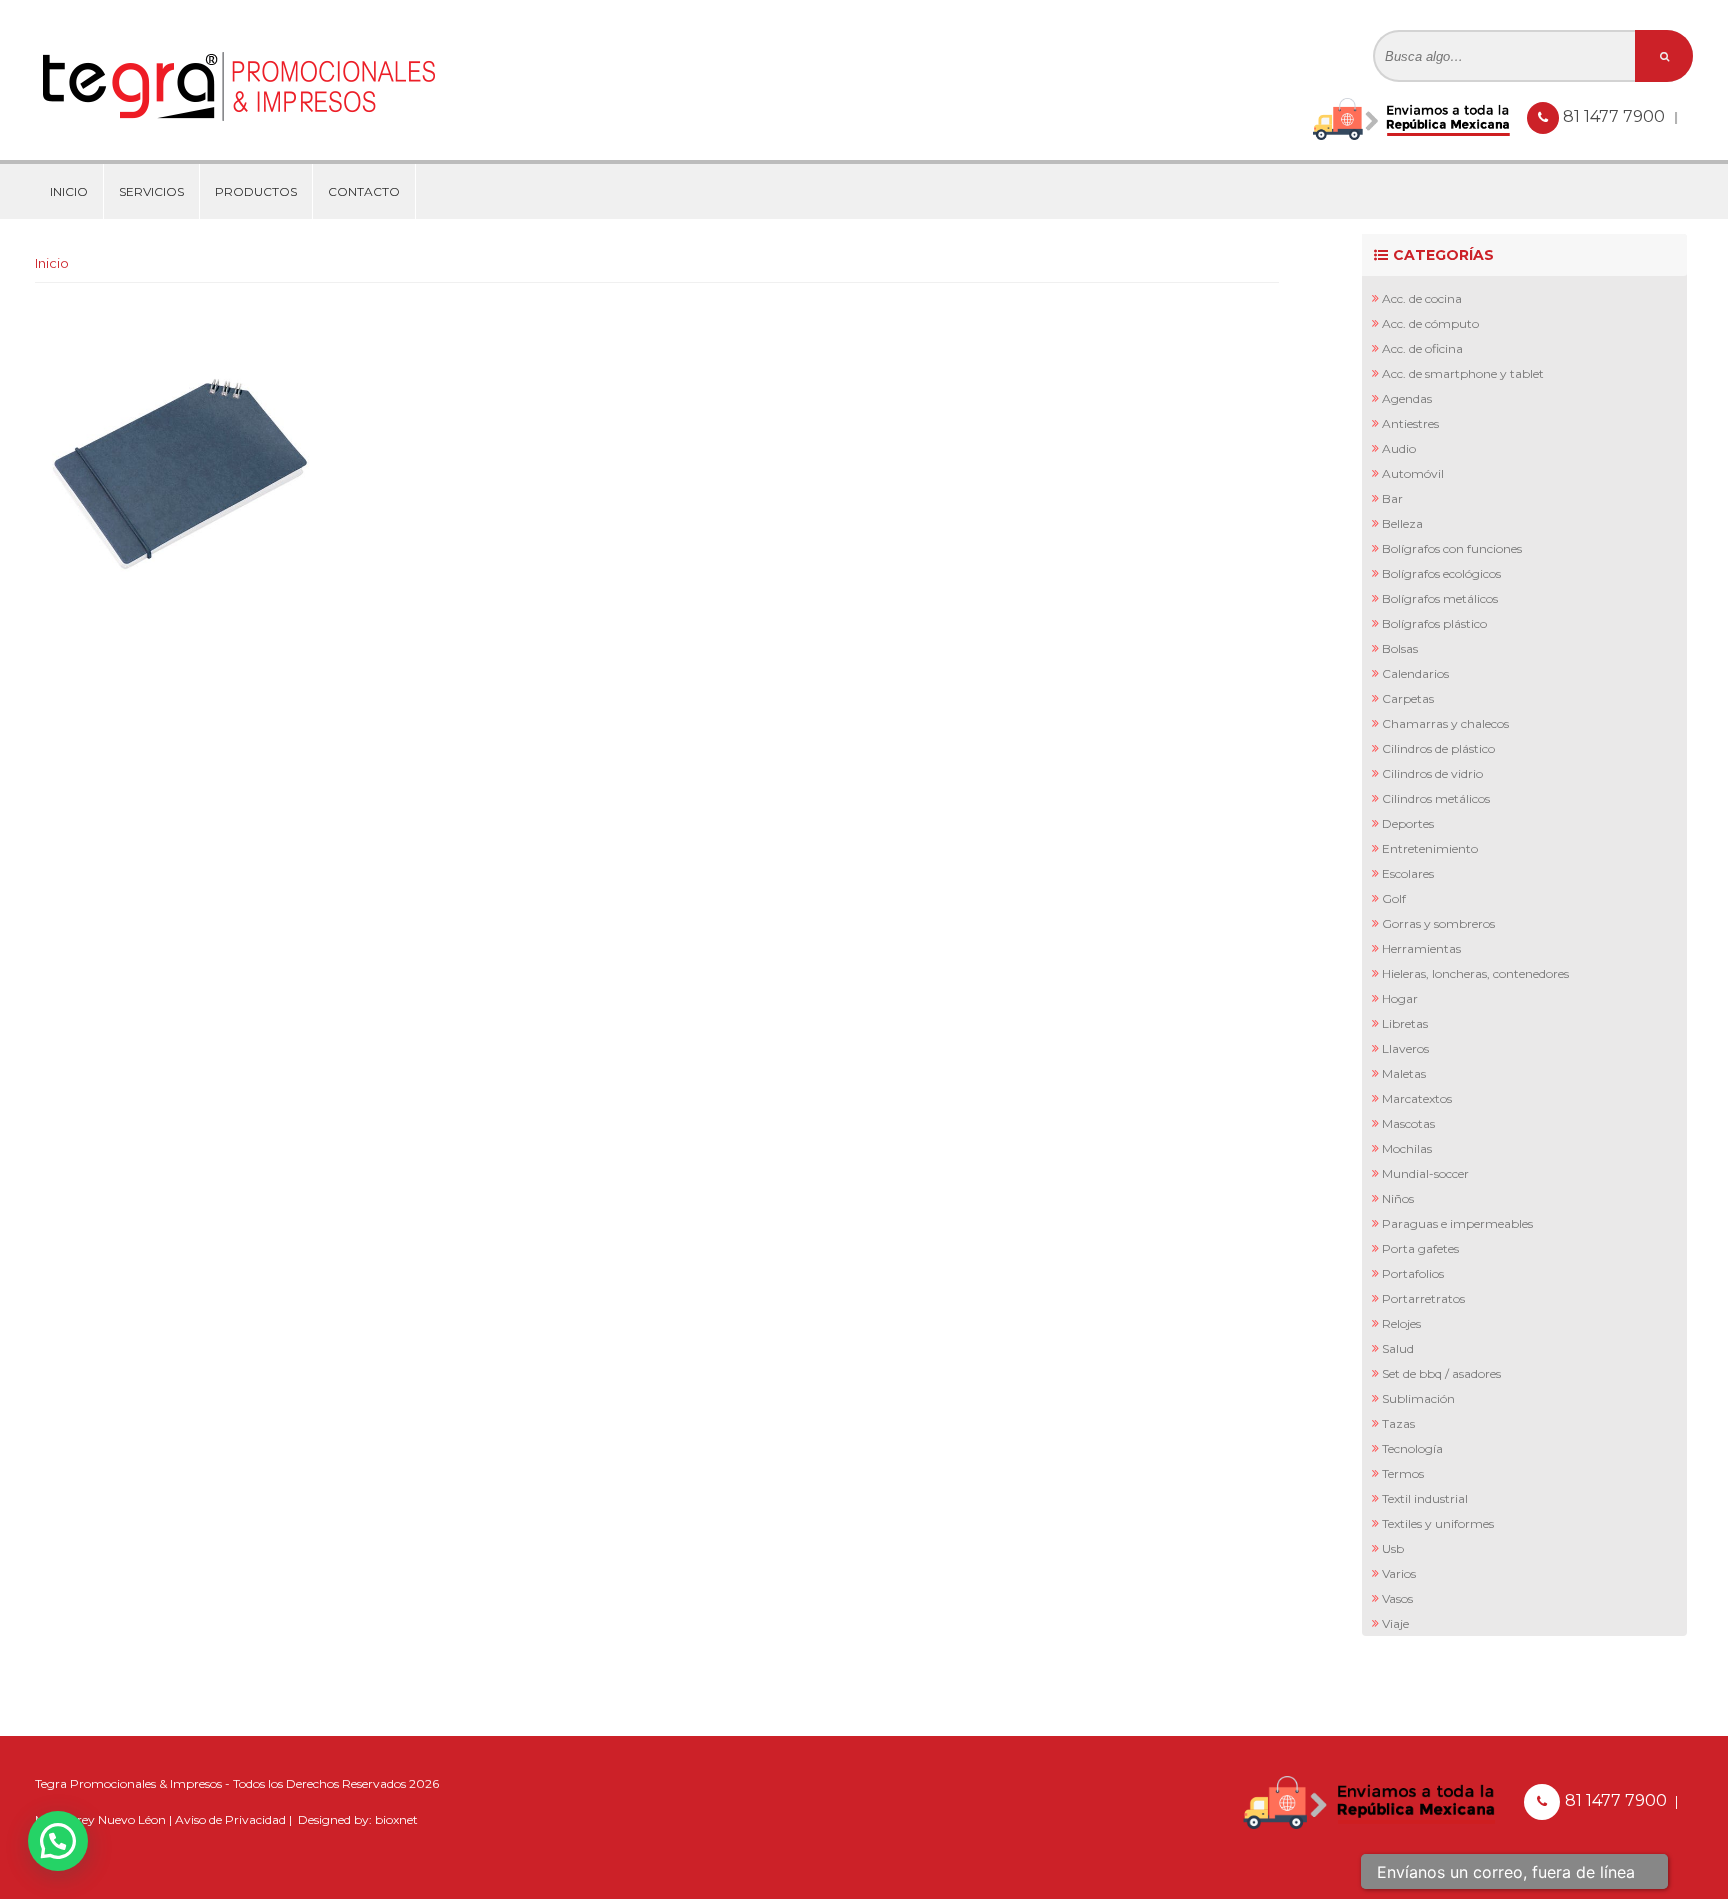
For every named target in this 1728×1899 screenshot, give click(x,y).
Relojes (1401, 1323)
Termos (1403, 1473)
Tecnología (1412, 1448)
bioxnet (396, 1819)
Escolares (1408, 873)
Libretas (1405, 1023)
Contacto (364, 191)
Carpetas (1408, 698)
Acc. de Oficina (1422, 348)
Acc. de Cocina (1422, 298)
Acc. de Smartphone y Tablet (1463, 373)
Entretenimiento (1430, 848)
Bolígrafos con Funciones (1452, 548)
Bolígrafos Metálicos (1440, 598)
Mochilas (1407, 1148)
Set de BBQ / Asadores (1441, 1373)
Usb (1393, 1548)
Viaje (1395, 1623)
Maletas (1404, 1073)
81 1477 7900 (1616, 116)
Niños (1398, 1198)
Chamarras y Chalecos (1445, 723)
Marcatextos (1417, 1098)
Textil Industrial (1425, 1498)
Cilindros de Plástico (1438, 748)
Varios (1399, 1573)
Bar (1392, 498)
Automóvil (1413, 473)
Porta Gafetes (1420, 1248)
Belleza (1402, 523)
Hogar (1400, 998)
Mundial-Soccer (1425, 1173)
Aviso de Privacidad (230, 1819)
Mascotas (1408, 1123)
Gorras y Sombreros (1438, 923)
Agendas (1407, 398)
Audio (1399, 448)
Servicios (151, 191)
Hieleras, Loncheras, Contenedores (1475, 973)
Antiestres (1410, 423)
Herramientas (1421, 948)
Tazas (1398, 1423)
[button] (58, 1841)
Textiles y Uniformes (1438, 1523)
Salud (1398, 1348)
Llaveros (1405, 1048)
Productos (256, 191)
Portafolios (1413, 1273)
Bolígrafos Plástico (1434, 623)
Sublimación (1418, 1398)
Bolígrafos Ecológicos (1441, 573)
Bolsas (1400, 648)
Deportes (1408, 823)
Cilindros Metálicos (1436, 798)
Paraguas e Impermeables (1457, 1223)
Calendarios (1415, 673)
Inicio (69, 191)
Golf (1394, 898)
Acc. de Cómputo (1430, 323)
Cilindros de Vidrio (1432, 773)
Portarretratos (1423, 1298)
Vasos (1397, 1598)
